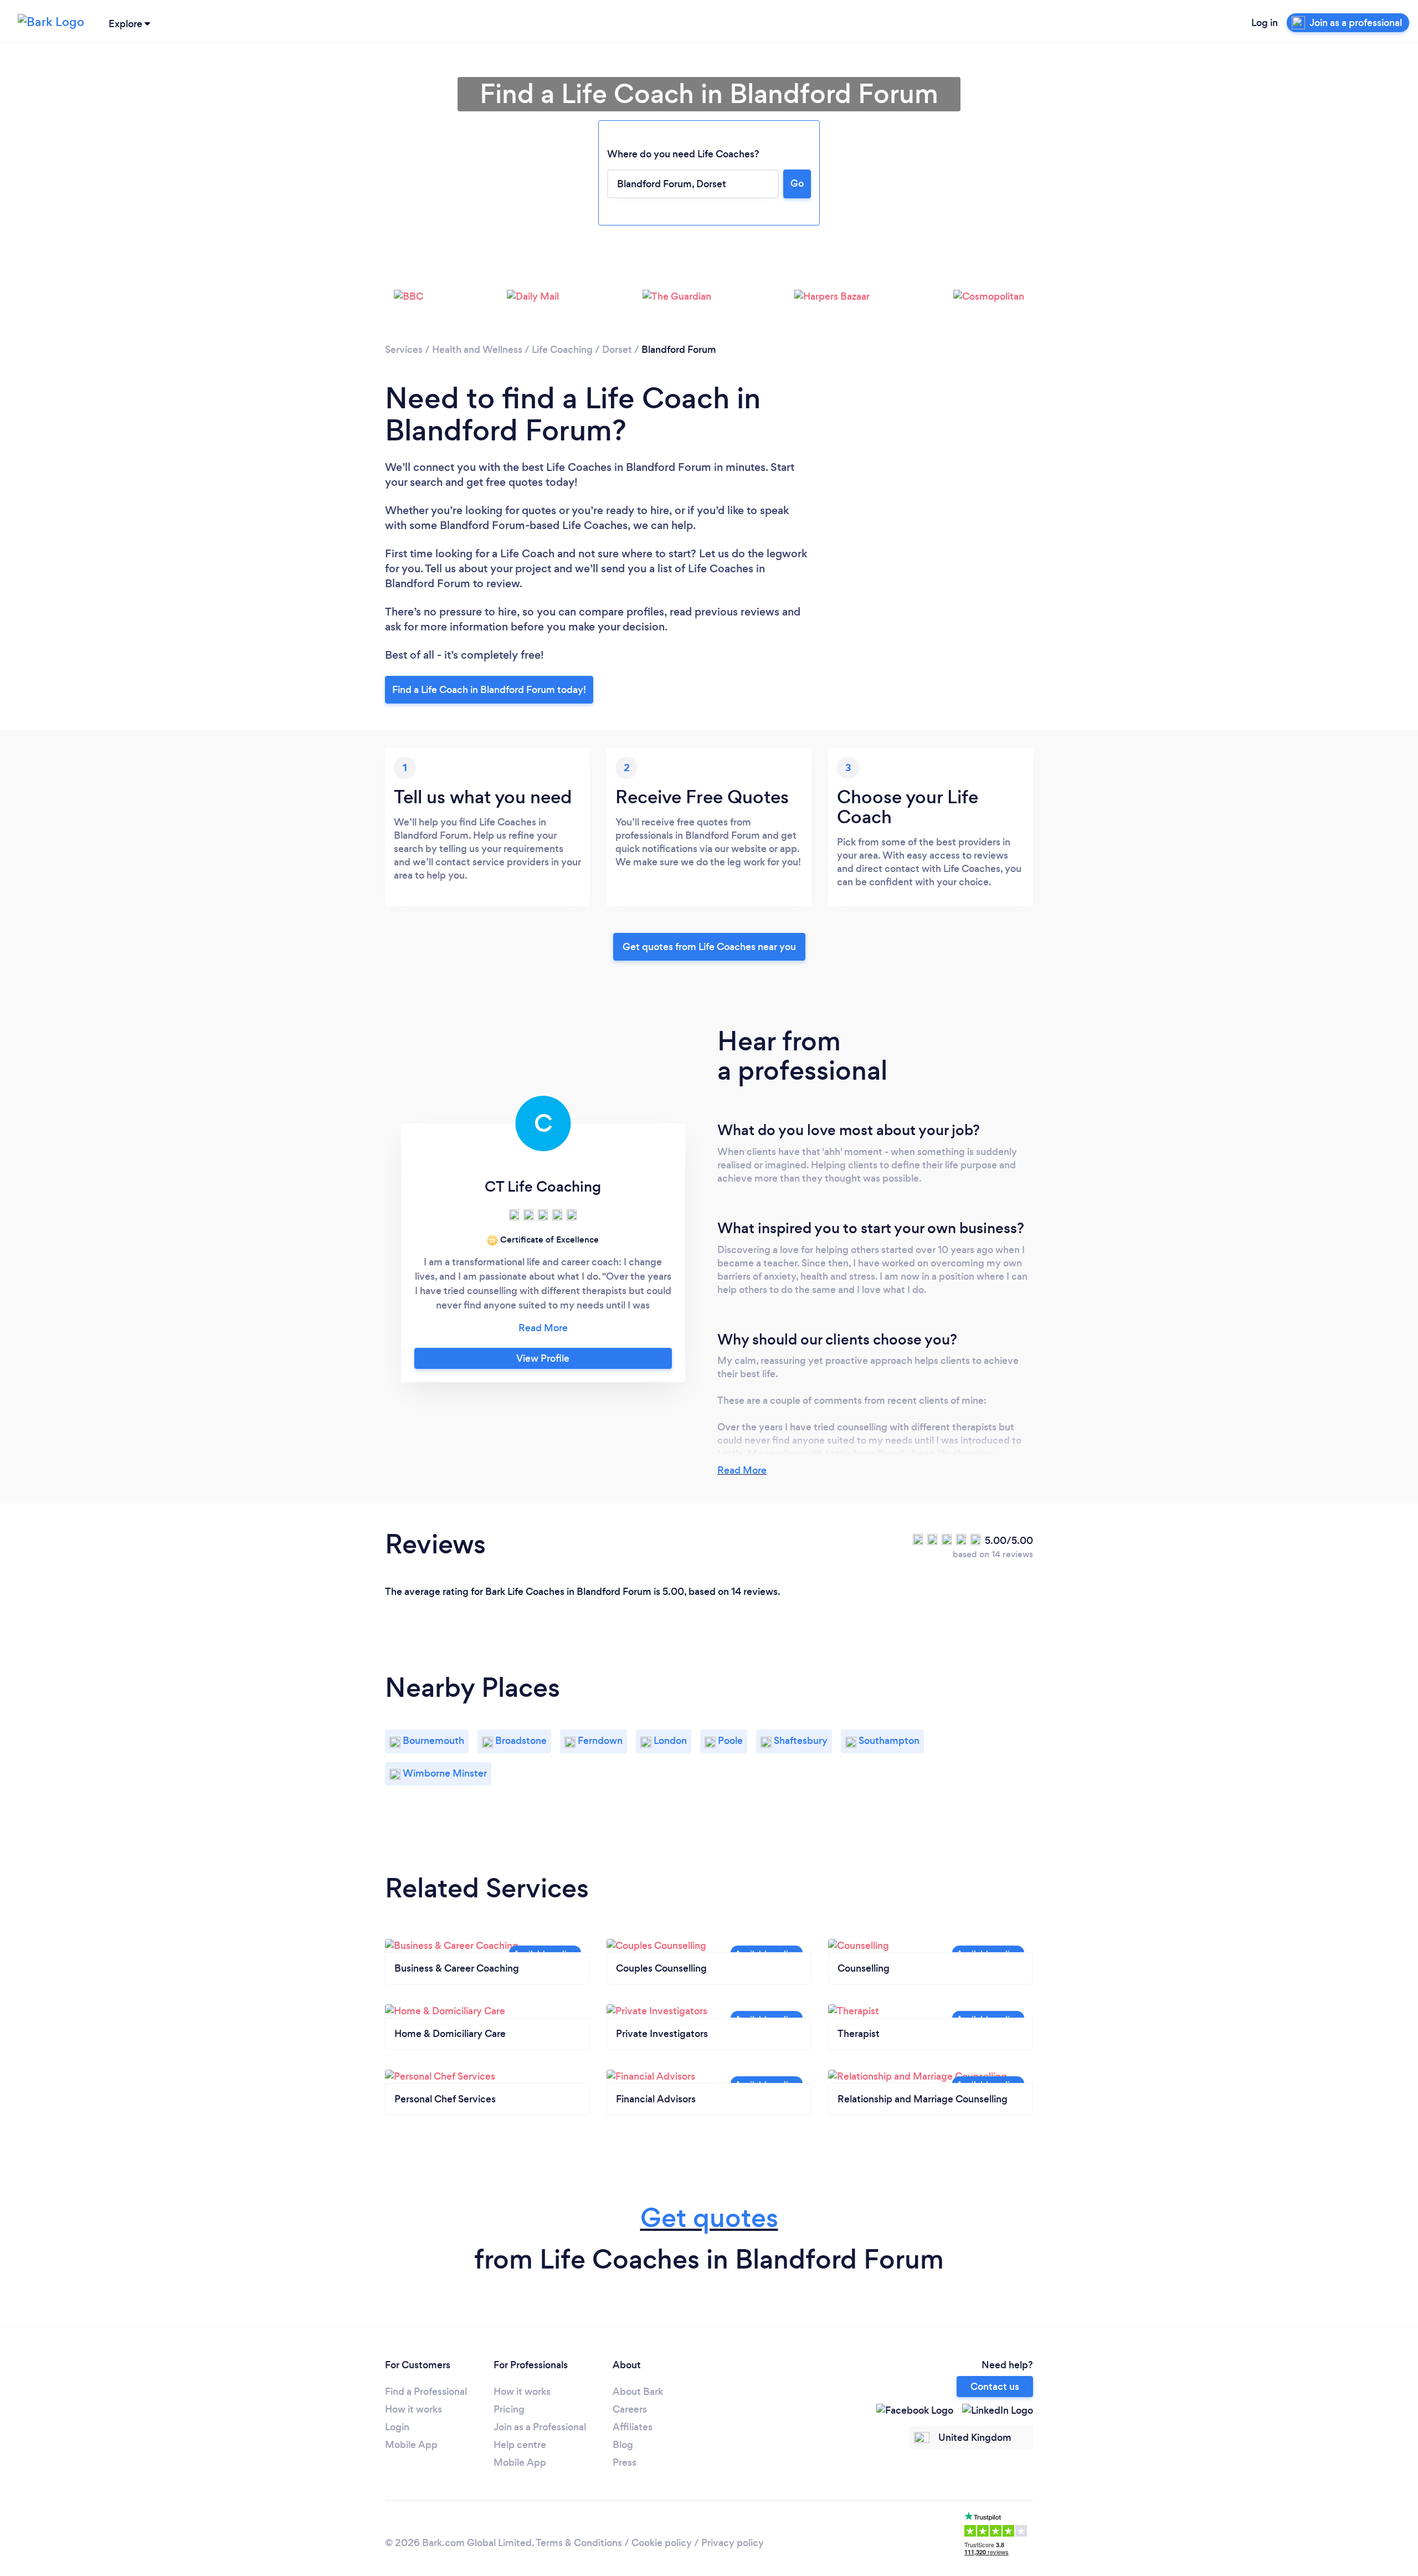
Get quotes (709, 2218)
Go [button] (797, 183)
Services (404, 350)
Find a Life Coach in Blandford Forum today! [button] (489, 690)
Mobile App (411, 2445)
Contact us (995, 2387)
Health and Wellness (477, 350)
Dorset (617, 350)
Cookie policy (662, 2543)
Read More (742, 1470)
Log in (1265, 23)
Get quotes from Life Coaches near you (709, 947)
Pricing (509, 2409)
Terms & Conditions (579, 2543)
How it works (413, 2409)
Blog (623, 2445)
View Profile (543, 1358)
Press (625, 2462)
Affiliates (633, 2427)
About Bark (638, 2392)
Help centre (520, 2445)
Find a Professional (426, 2392)
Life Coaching (562, 350)
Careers (630, 2409)
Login (397, 2427)
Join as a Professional (540, 2427)
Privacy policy (733, 2543)
